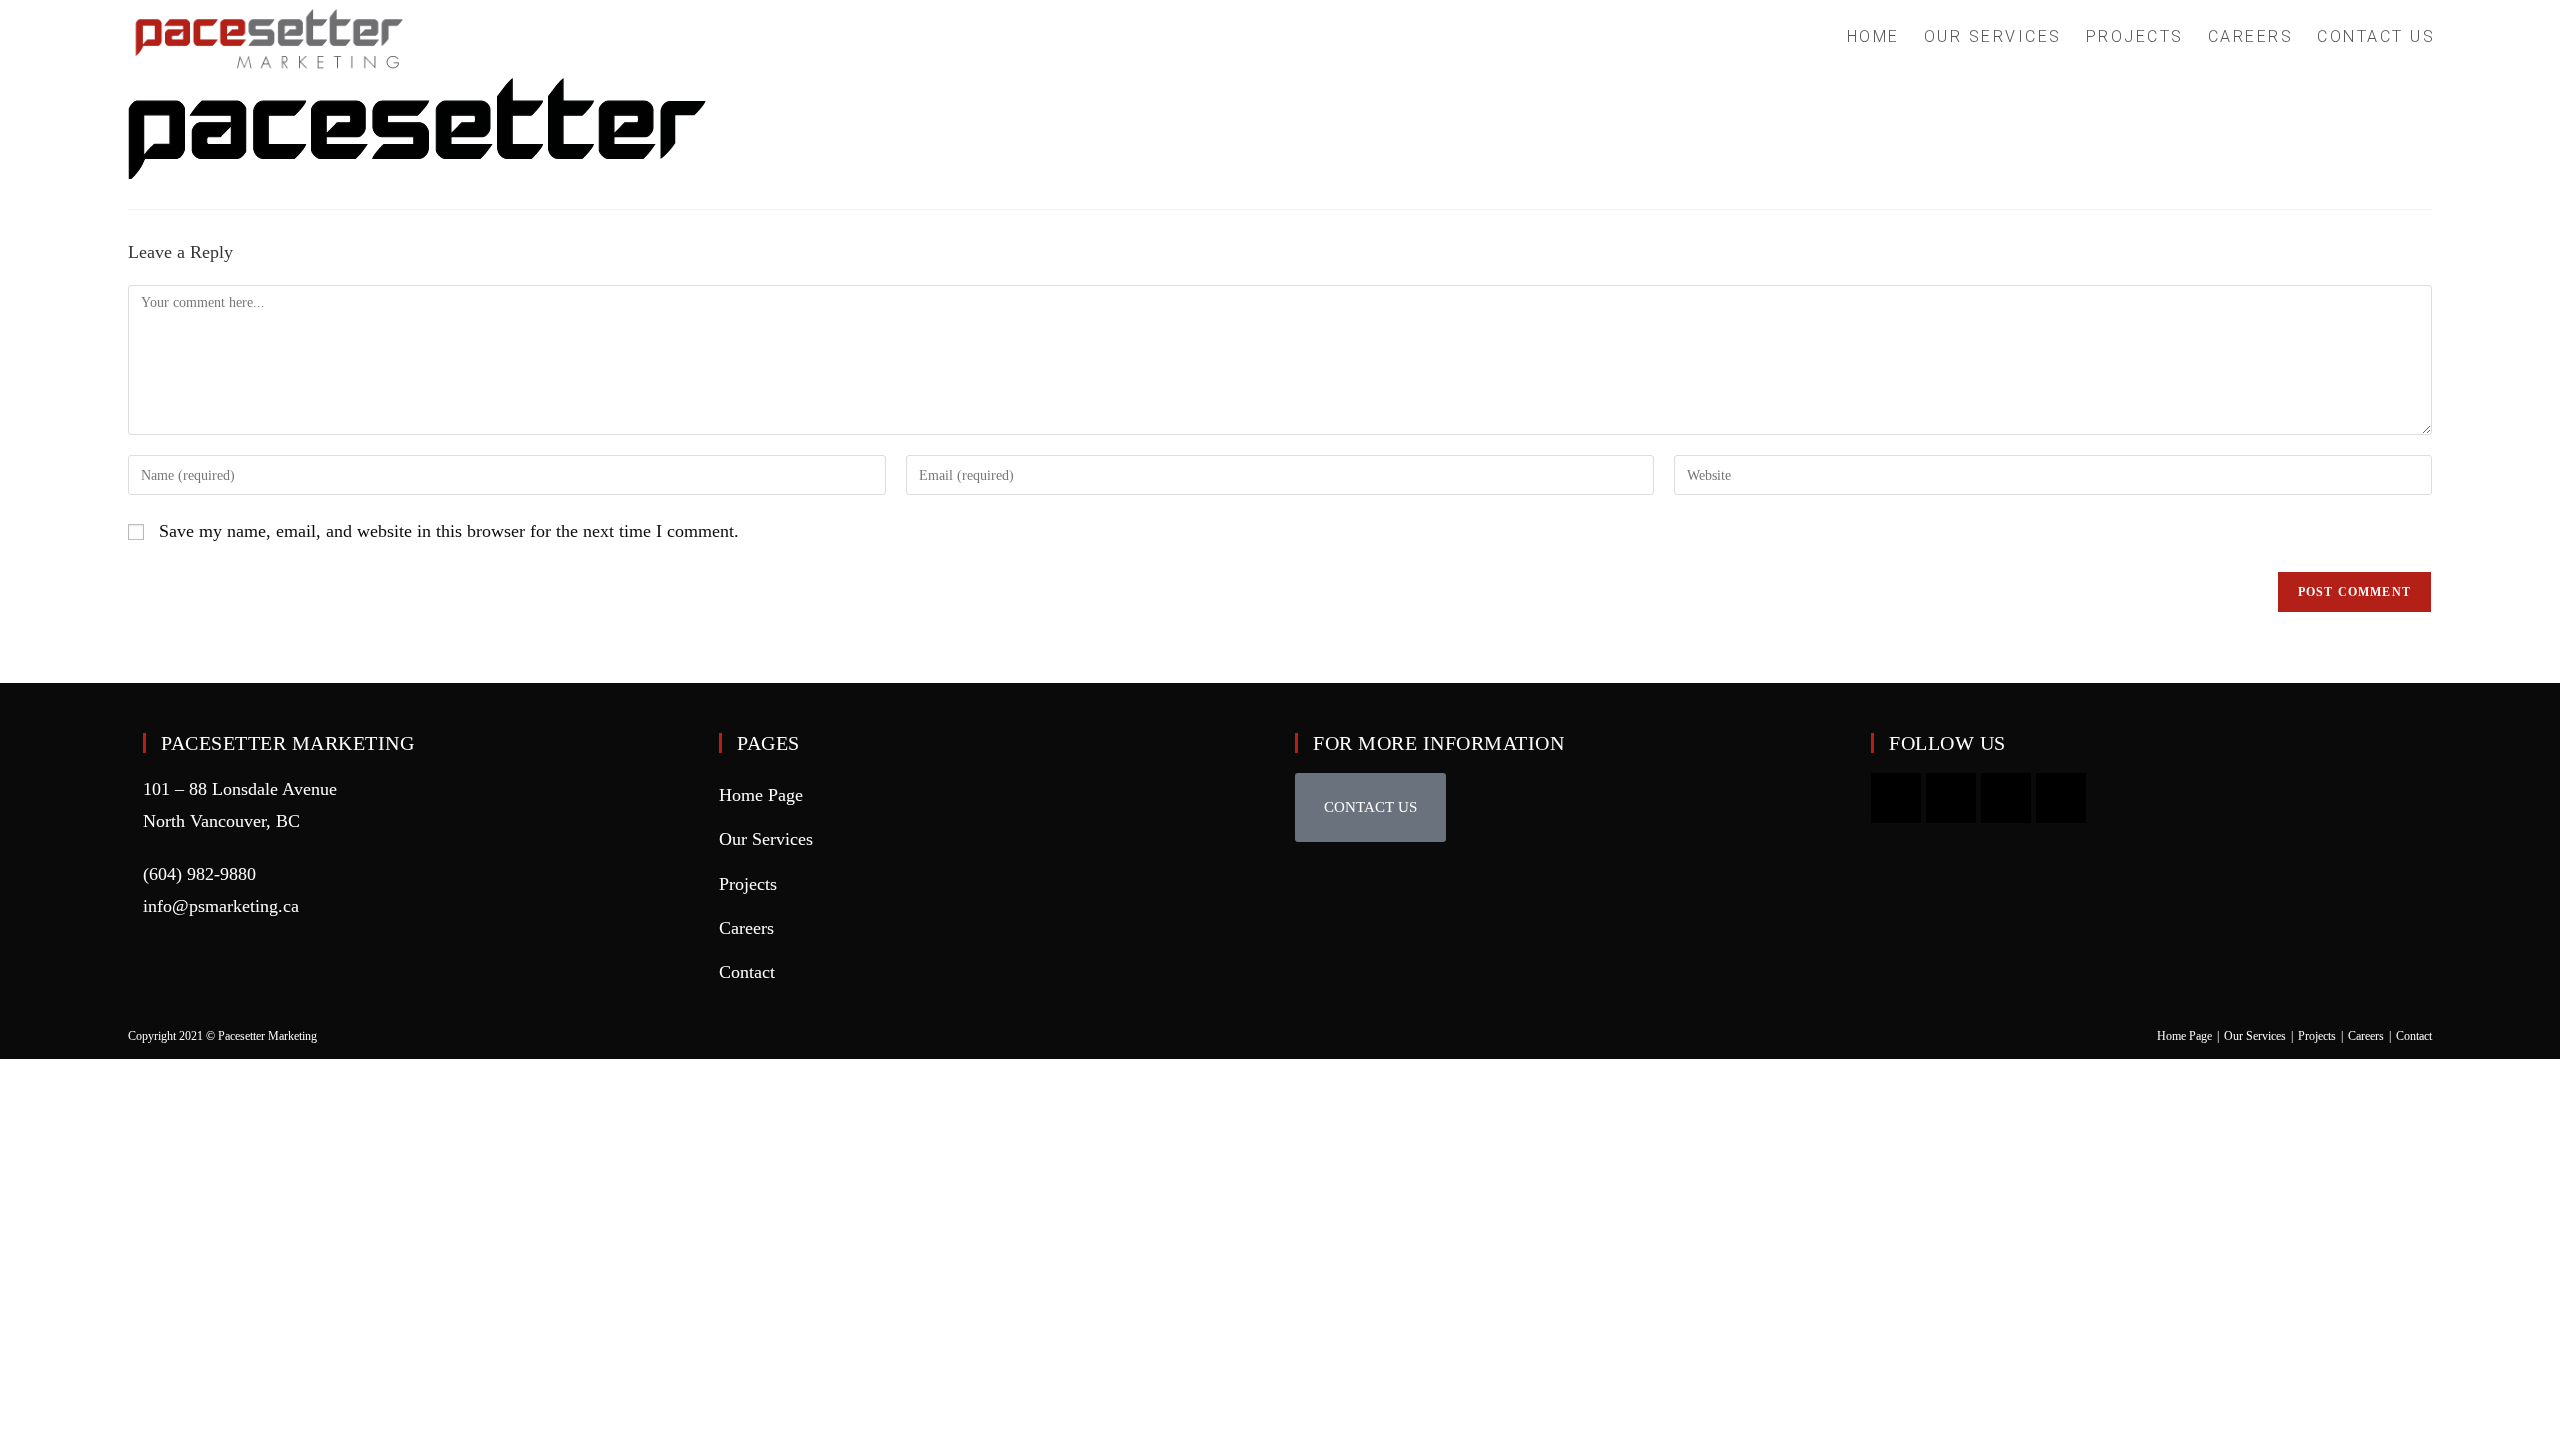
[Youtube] (1896, 798)
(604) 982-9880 (199, 874)
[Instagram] (1951, 798)
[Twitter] (2061, 798)
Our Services (766, 839)
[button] (1370, 807)
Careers (746, 928)
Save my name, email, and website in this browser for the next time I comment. (449, 531)
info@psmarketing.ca (221, 906)
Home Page (761, 795)
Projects (748, 884)
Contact (747, 972)
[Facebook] (2006, 798)
